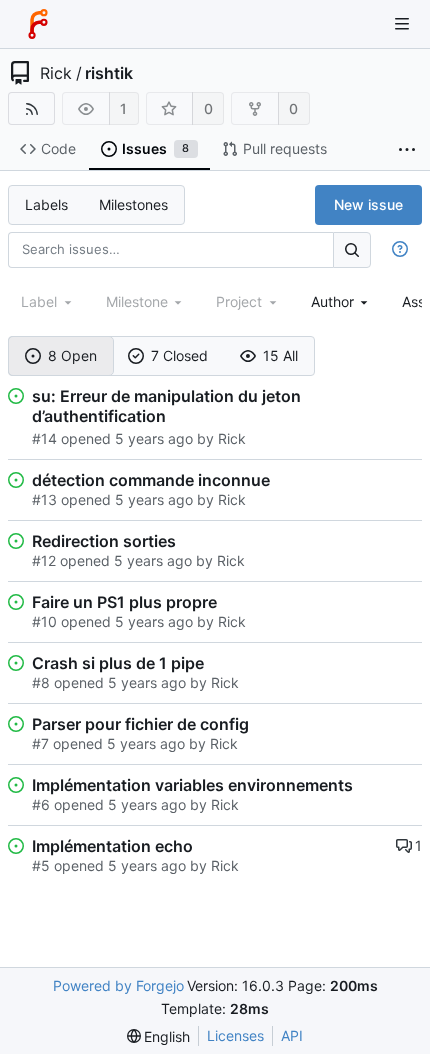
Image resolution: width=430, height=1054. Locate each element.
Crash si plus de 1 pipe (118, 663)
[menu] (159, 1036)
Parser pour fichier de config (140, 724)
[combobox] (341, 301)
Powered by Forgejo (118, 985)
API (292, 1035)
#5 (41, 865)
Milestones (133, 204)
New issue (368, 204)
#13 (44, 499)
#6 (41, 804)
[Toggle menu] (402, 24)
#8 (41, 682)
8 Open (72, 355)
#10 (44, 621)
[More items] (407, 149)
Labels (46, 204)
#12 (44, 560)
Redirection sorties (104, 541)
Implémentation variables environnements (192, 785)
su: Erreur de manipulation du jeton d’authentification (166, 406)
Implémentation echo (112, 846)
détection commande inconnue (151, 480)
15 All (280, 355)
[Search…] (352, 249)
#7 (40, 743)
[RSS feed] (31, 108)
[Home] (38, 24)
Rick (56, 73)
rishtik (109, 73)
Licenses (235, 1035)
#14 (44, 438)
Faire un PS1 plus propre (124, 602)
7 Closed (179, 355)
